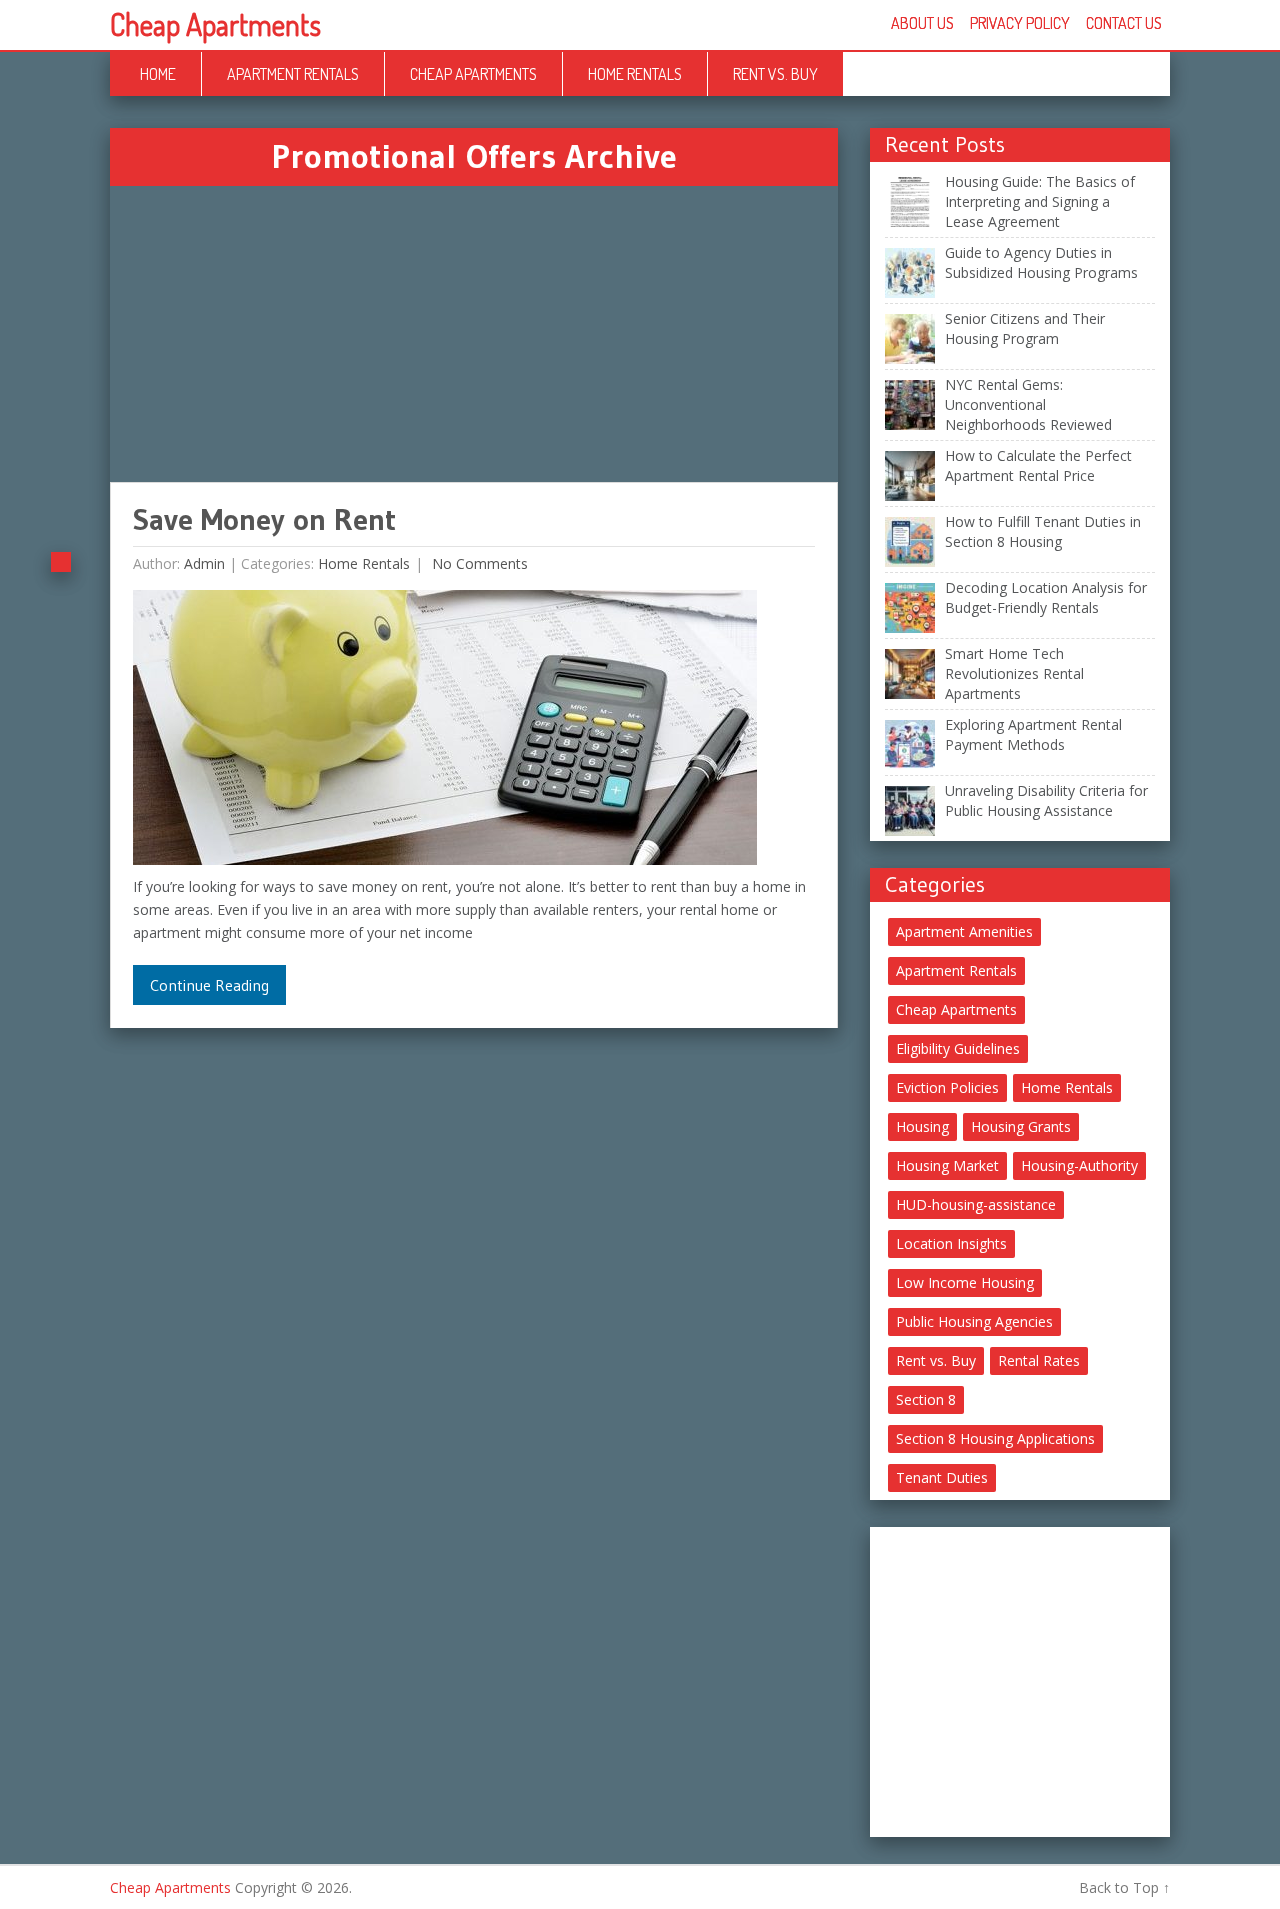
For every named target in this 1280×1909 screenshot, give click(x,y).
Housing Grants (1021, 1126)
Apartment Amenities (964, 931)
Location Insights (951, 1243)
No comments (478, 563)
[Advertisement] (474, 334)
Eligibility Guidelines (958, 1048)
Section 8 (926, 1399)
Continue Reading (209, 985)
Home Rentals (635, 74)
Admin (204, 563)
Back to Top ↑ (1124, 1887)
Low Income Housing (965, 1282)
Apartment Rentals (293, 74)
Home (158, 74)
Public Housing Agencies (974, 1321)
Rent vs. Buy (775, 74)
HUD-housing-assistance (976, 1204)
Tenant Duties (942, 1477)
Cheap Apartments (215, 24)
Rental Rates (1039, 1360)
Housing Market (947, 1165)
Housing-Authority (1079, 1165)
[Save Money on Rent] (445, 732)
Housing (922, 1126)
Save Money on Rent (264, 519)
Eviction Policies (947, 1087)
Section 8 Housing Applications (995, 1438)
